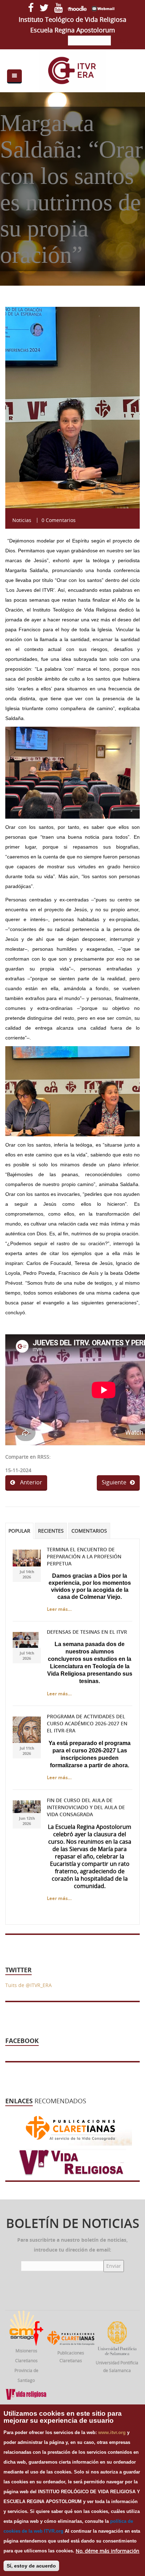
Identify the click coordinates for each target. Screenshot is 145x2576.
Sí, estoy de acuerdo (31, 2566)
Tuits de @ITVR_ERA (29, 1985)
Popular (19, 1531)
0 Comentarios (59, 520)
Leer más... (59, 1609)
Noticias (22, 520)
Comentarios (89, 1531)
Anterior (30, 1482)
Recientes (51, 1531)
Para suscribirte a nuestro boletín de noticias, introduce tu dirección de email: (72, 2245)
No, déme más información (108, 2551)
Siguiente (114, 1482)
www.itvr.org (112, 2432)
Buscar (126, 41)
